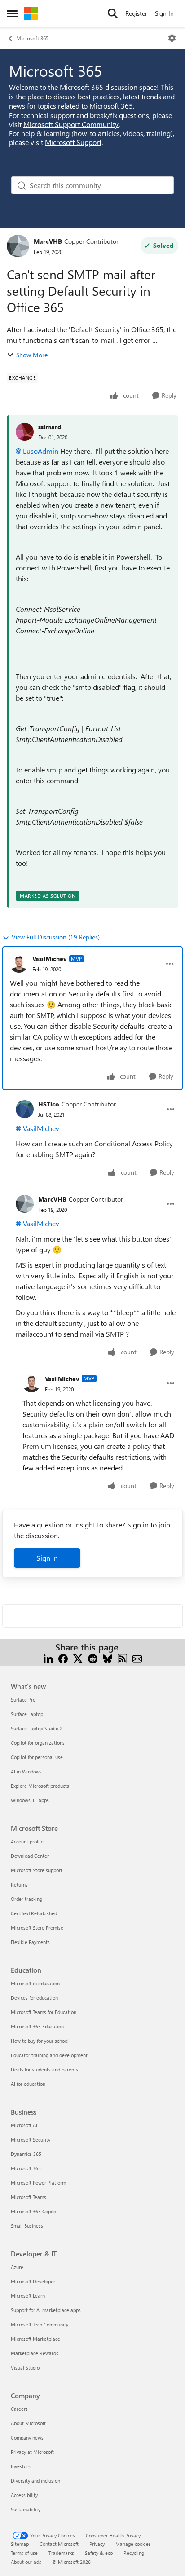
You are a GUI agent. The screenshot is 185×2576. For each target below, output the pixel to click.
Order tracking (26, 1899)
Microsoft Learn (28, 2296)
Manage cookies (133, 2544)
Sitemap (20, 2544)
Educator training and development (49, 2055)
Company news (27, 2438)
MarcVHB (48, 241)
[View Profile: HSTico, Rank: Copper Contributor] (25, 1109)
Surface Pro (23, 1700)
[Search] (113, 13)
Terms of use (24, 2553)
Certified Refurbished (34, 1913)
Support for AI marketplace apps (46, 2310)
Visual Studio (25, 2368)
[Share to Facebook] (63, 1658)
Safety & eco (99, 2553)
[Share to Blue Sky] (108, 1658)
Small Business (27, 2226)
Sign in (47, 1558)
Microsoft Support (73, 142)
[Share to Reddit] (93, 1658)
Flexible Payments (30, 1942)
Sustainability (26, 2509)
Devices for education (34, 1998)
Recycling (134, 2553)
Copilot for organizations (38, 1743)
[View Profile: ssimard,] (25, 432)
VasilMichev (50, 959)
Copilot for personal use (37, 1757)
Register (136, 13)
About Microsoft (28, 2423)
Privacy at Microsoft (32, 2452)
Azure (17, 2267)
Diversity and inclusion (35, 2481)
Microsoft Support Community (71, 124)
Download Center (30, 1856)
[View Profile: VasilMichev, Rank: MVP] (19, 964)
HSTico (49, 1104)
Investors (21, 2466)
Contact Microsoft (59, 2544)
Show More (32, 355)
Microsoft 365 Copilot (34, 2211)
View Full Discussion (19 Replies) (56, 937)
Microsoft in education (35, 1983)
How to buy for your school (40, 2041)
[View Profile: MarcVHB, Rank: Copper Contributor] (18, 246)
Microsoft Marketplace (35, 2339)
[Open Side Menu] (12, 13)
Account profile (27, 1841)
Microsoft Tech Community (40, 2324)
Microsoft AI (24, 2125)
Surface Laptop (27, 1714)
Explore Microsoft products (40, 1786)
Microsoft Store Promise (37, 1928)
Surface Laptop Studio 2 (37, 1728)
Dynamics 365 (26, 2154)
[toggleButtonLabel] (172, 38)
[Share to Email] (137, 1658)
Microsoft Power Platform (38, 2183)
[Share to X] (78, 1658)
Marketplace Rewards (35, 2353)
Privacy (97, 2544)
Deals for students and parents (44, 2069)
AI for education (28, 2084)
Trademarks (61, 2553)
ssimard (50, 427)
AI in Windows (26, 1771)
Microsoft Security (31, 2139)
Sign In (164, 13)
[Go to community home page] (31, 13)
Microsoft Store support (37, 1870)
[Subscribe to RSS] (122, 1658)
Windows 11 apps (30, 1800)
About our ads (26, 2562)
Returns (19, 1885)
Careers (19, 2409)
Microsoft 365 (32, 38)
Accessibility (24, 2495)
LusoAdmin (41, 451)
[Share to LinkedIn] (48, 1658)
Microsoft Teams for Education (44, 2012)
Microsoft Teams (29, 2197)
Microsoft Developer (33, 2281)
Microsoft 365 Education (37, 2026)
